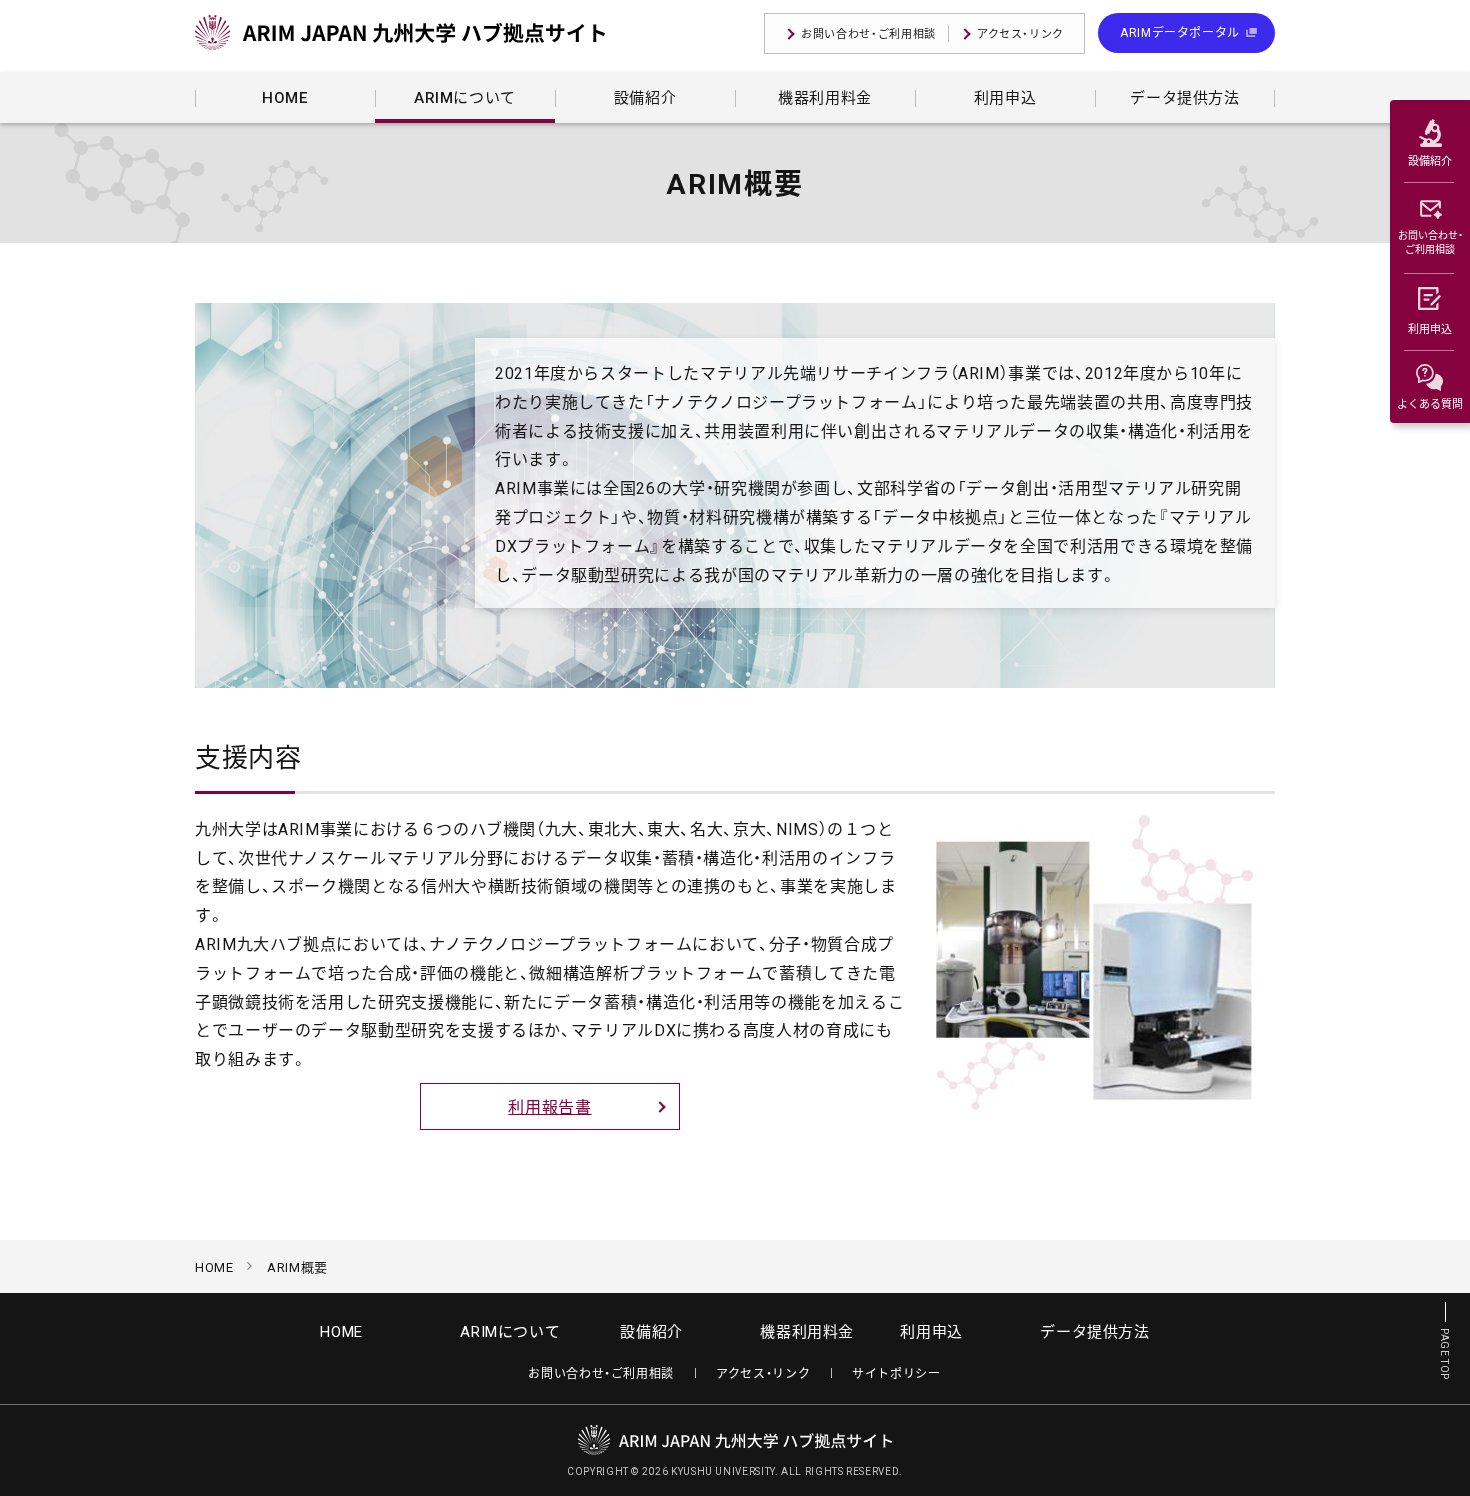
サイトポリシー (896, 1373)
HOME (214, 1266)
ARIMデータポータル (1180, 32)
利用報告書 (549, 1106)
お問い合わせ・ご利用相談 (868, 33)
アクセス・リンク (1020, 33)
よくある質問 (1430, 403)
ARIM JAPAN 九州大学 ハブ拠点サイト (400, 35)
